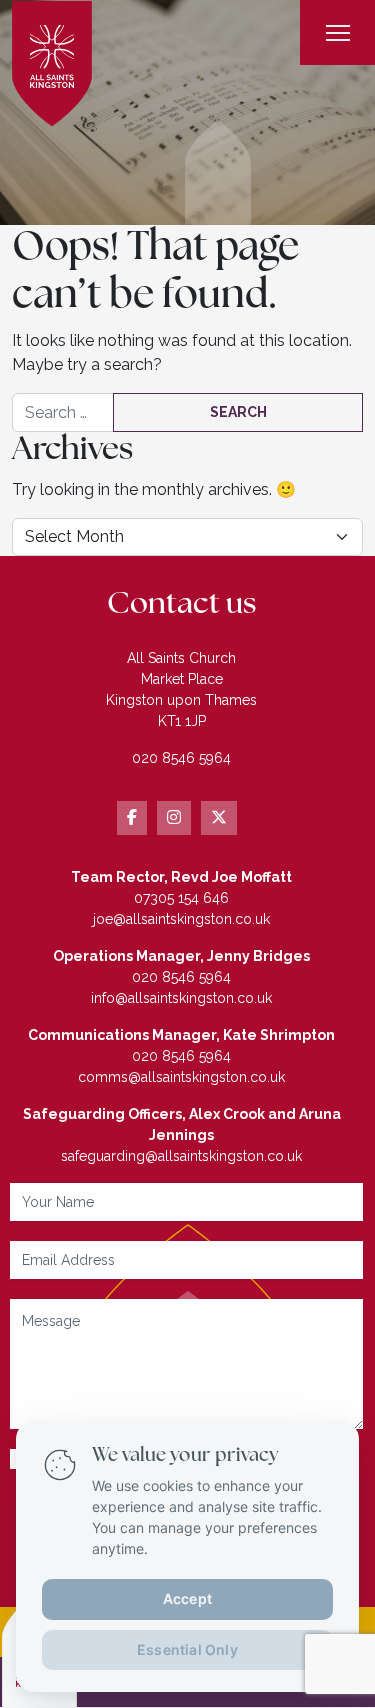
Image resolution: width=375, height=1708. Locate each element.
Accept (187, 1597)
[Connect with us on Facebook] (132, 818)
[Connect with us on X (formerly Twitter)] (219, 818)
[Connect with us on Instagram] (174, 818)
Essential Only (187, 1648)
